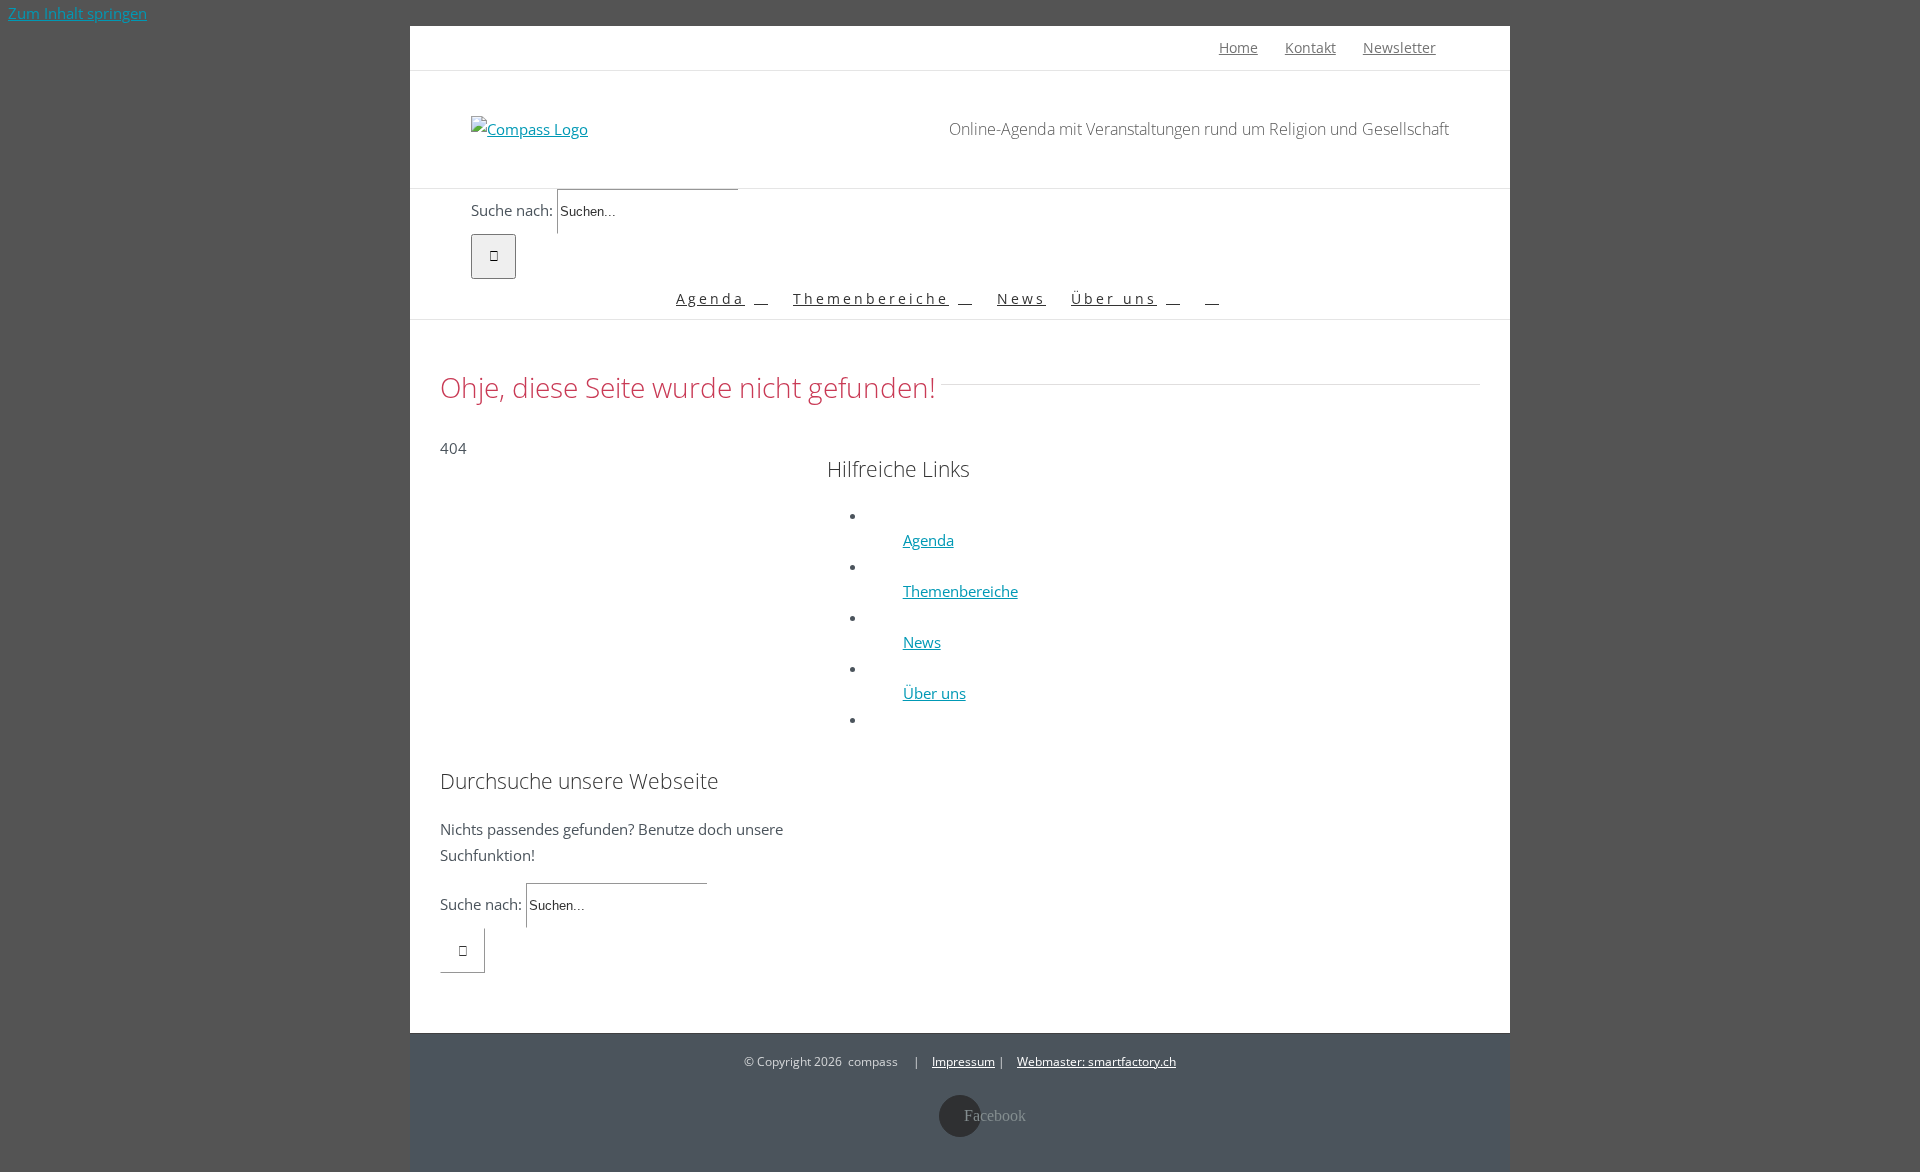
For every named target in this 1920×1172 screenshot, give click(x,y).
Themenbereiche (960, 591)
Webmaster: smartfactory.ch (1096, 1061)
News (922, 642)
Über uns (934, 693)
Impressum (963, 1061)
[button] (1212, 299)
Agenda (928, 540)
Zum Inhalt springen (77, 13)
